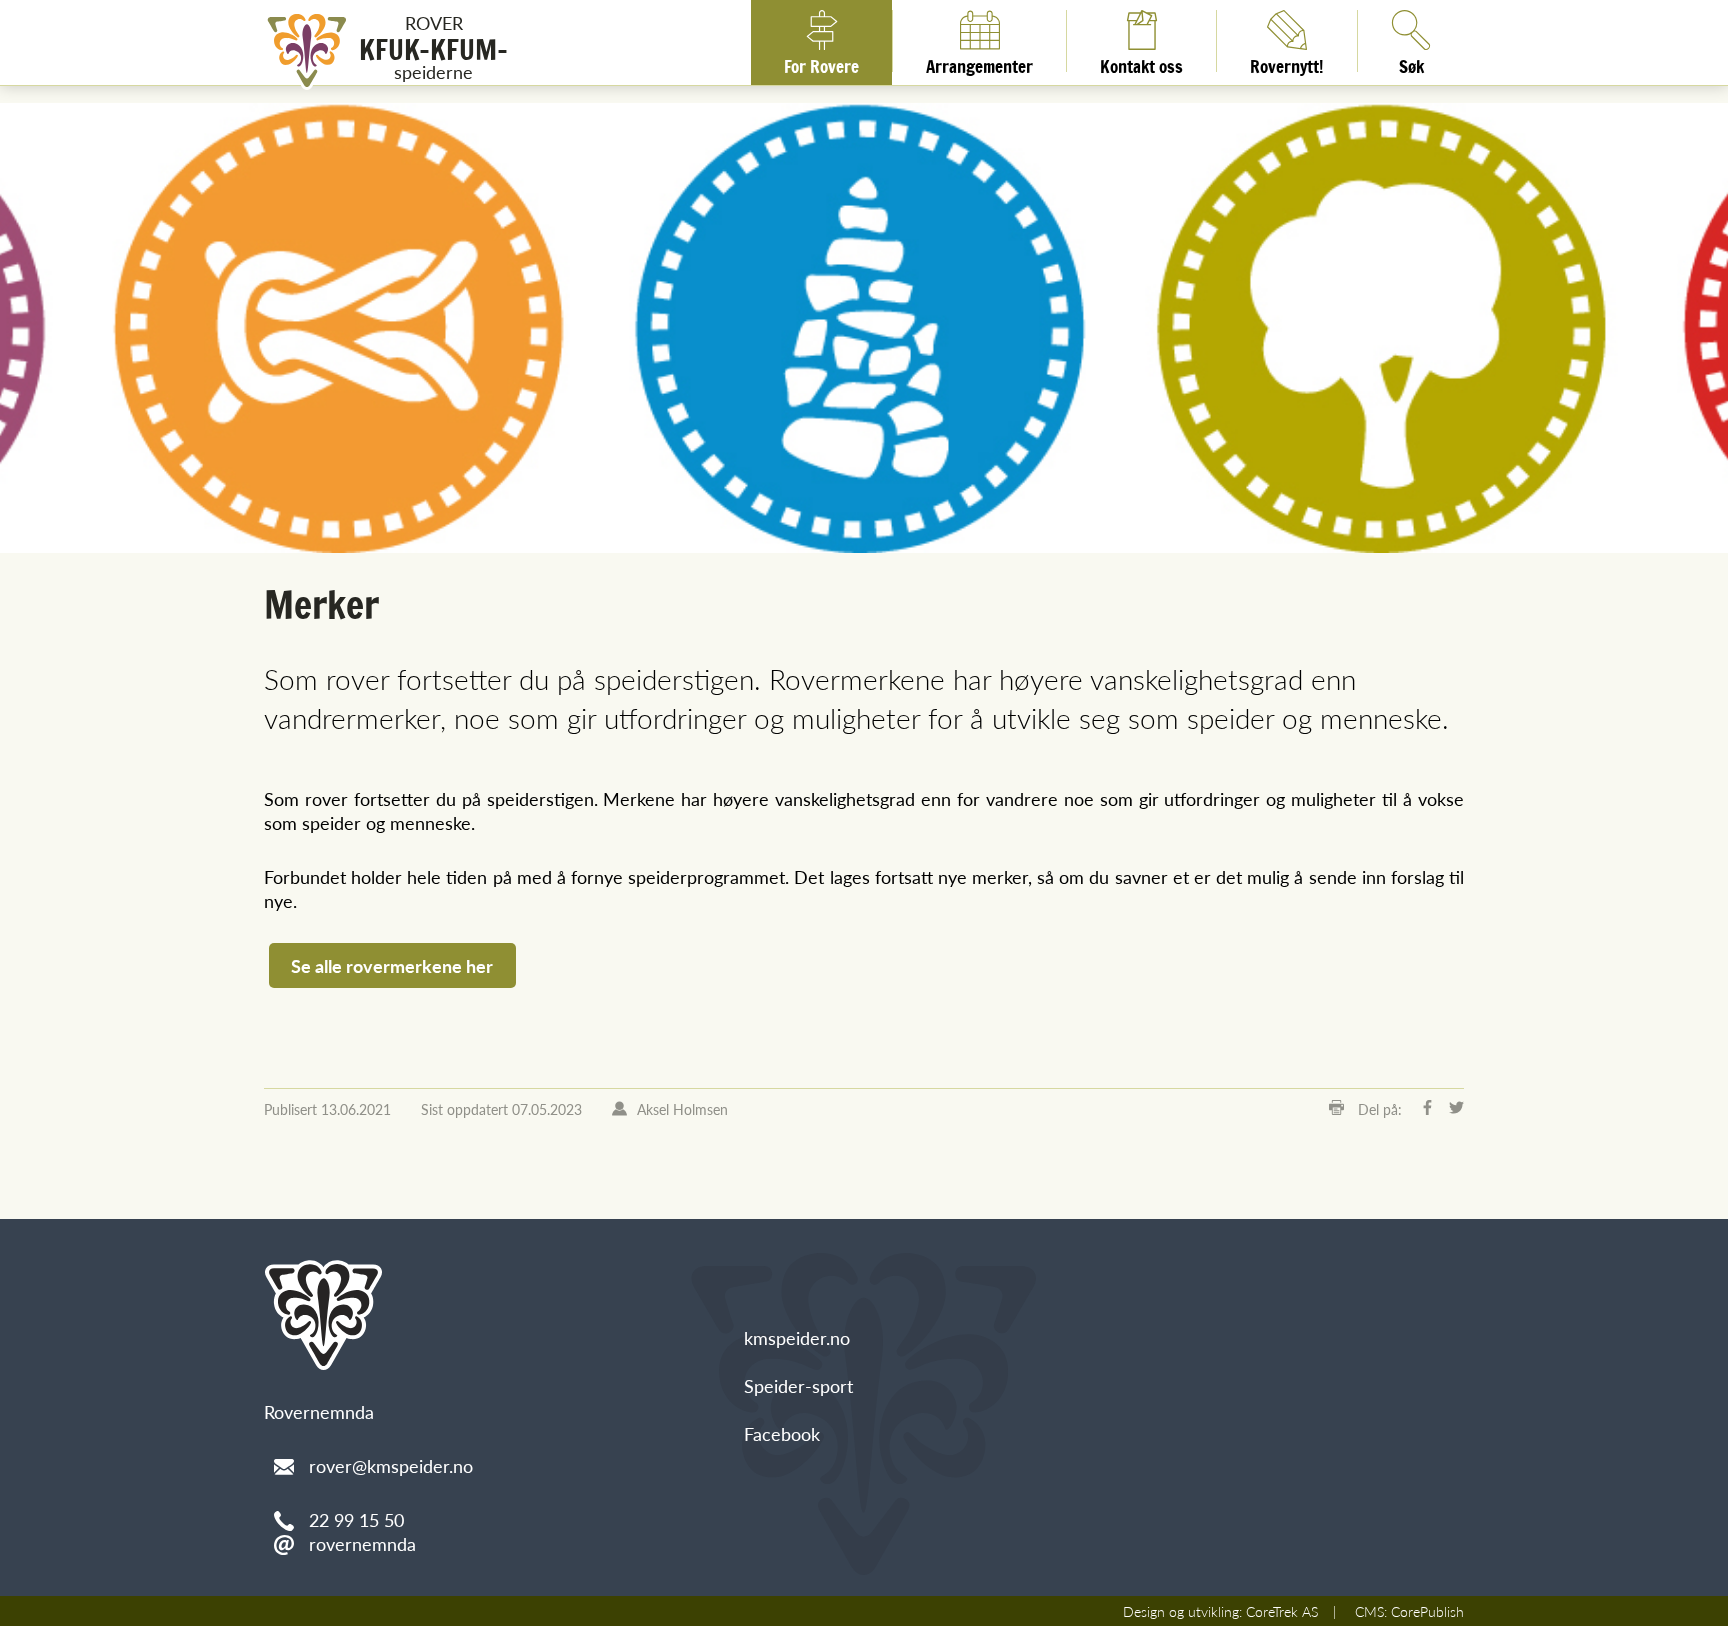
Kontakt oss (1141, 63)
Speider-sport (798, 1385)
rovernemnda (362, 1543)
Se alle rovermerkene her (392, 965)
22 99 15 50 (356, 1519)
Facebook (782, 1433)
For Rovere (821, 63)
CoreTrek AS (1282, 1611)
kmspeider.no (797, 1337)
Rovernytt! (1287, 63)
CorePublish (1427, 1611)
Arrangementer (979, 63)
